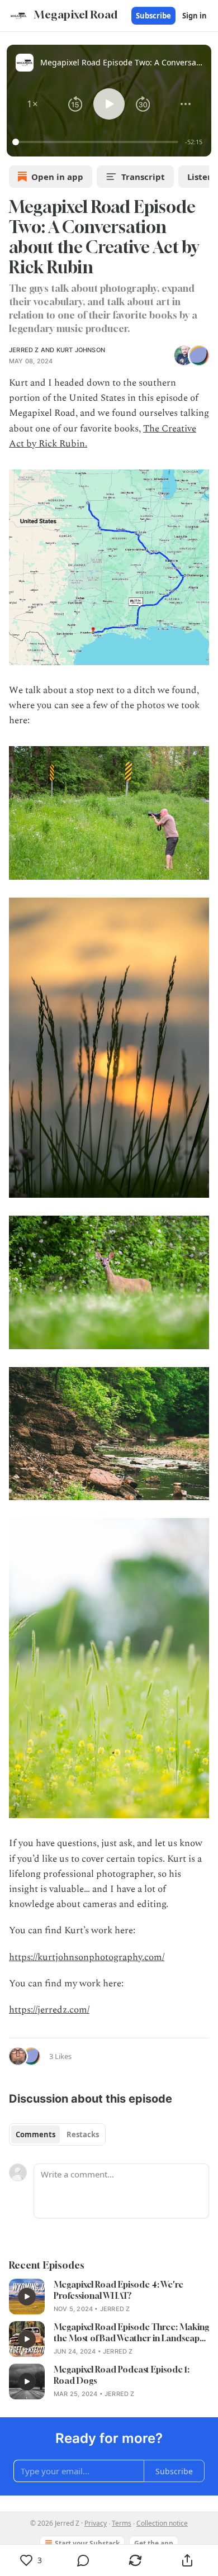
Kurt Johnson (81, 350)
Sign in (195, 16)
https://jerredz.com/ (49, 2010)
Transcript (143, 177)
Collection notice (162, 2523)
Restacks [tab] (83, 2134)
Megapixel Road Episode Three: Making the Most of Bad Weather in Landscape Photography (131, 2333)
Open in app (57, 177)
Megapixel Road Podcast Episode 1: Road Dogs (122, 2375)
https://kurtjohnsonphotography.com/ (87, 1957)
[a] (27, 2297)
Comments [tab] (35, 2134)
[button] (32, 104)
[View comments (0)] (83, 2560)
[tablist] (57, 2134)
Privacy (96, 2523)
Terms (122, 2523)
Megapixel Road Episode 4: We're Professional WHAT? (119, 2290)
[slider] (97, 142)
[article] (109, 2297)
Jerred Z (24, 350)
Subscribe (153, 16)
